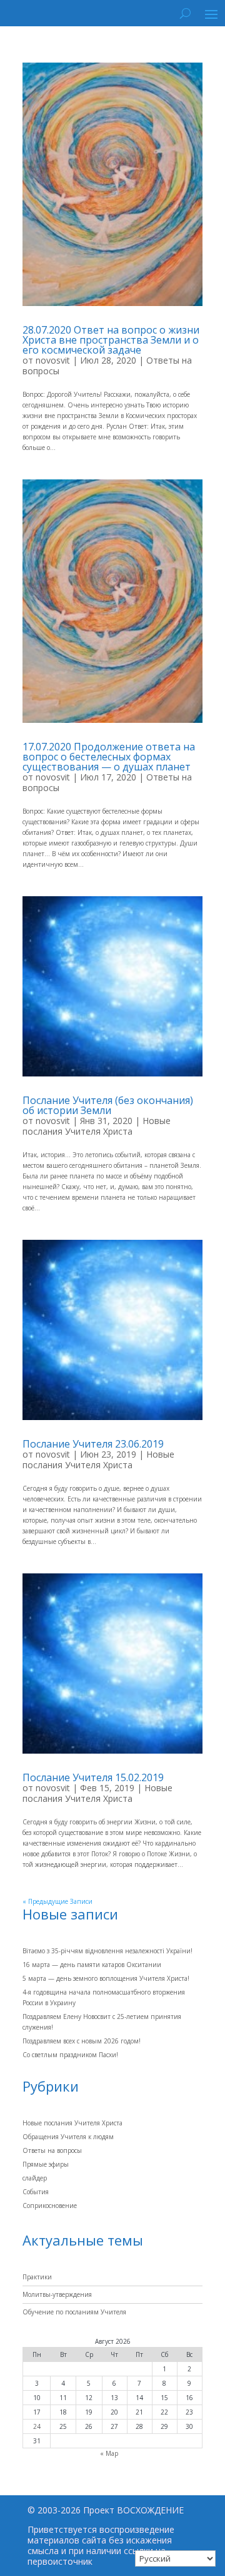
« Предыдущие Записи (57, 1901)
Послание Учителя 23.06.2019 (93, 1444)
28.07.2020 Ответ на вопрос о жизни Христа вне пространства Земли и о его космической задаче (111, 340)
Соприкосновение (50, 2205)
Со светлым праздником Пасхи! (70, 2055)
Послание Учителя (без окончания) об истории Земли (108, 1105)
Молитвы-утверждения (57, 2294)
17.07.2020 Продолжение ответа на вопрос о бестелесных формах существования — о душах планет (109, 757)
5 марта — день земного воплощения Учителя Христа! (106, 1978)
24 (37, 2426)
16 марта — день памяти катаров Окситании (92, 1965)
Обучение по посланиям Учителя (74, 2312)
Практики (37, 2277)
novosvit (53, 360)
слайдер (35, 2178)
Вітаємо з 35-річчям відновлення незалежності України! (107, 1951)
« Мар (109, 2453)
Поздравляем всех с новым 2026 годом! (82, 2041)
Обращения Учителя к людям (68, 2137)
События (36, 2192)
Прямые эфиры (46, 2164)
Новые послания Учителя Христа (97, 1126)
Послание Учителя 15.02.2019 (93, 1777)
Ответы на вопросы (52, 2150)
